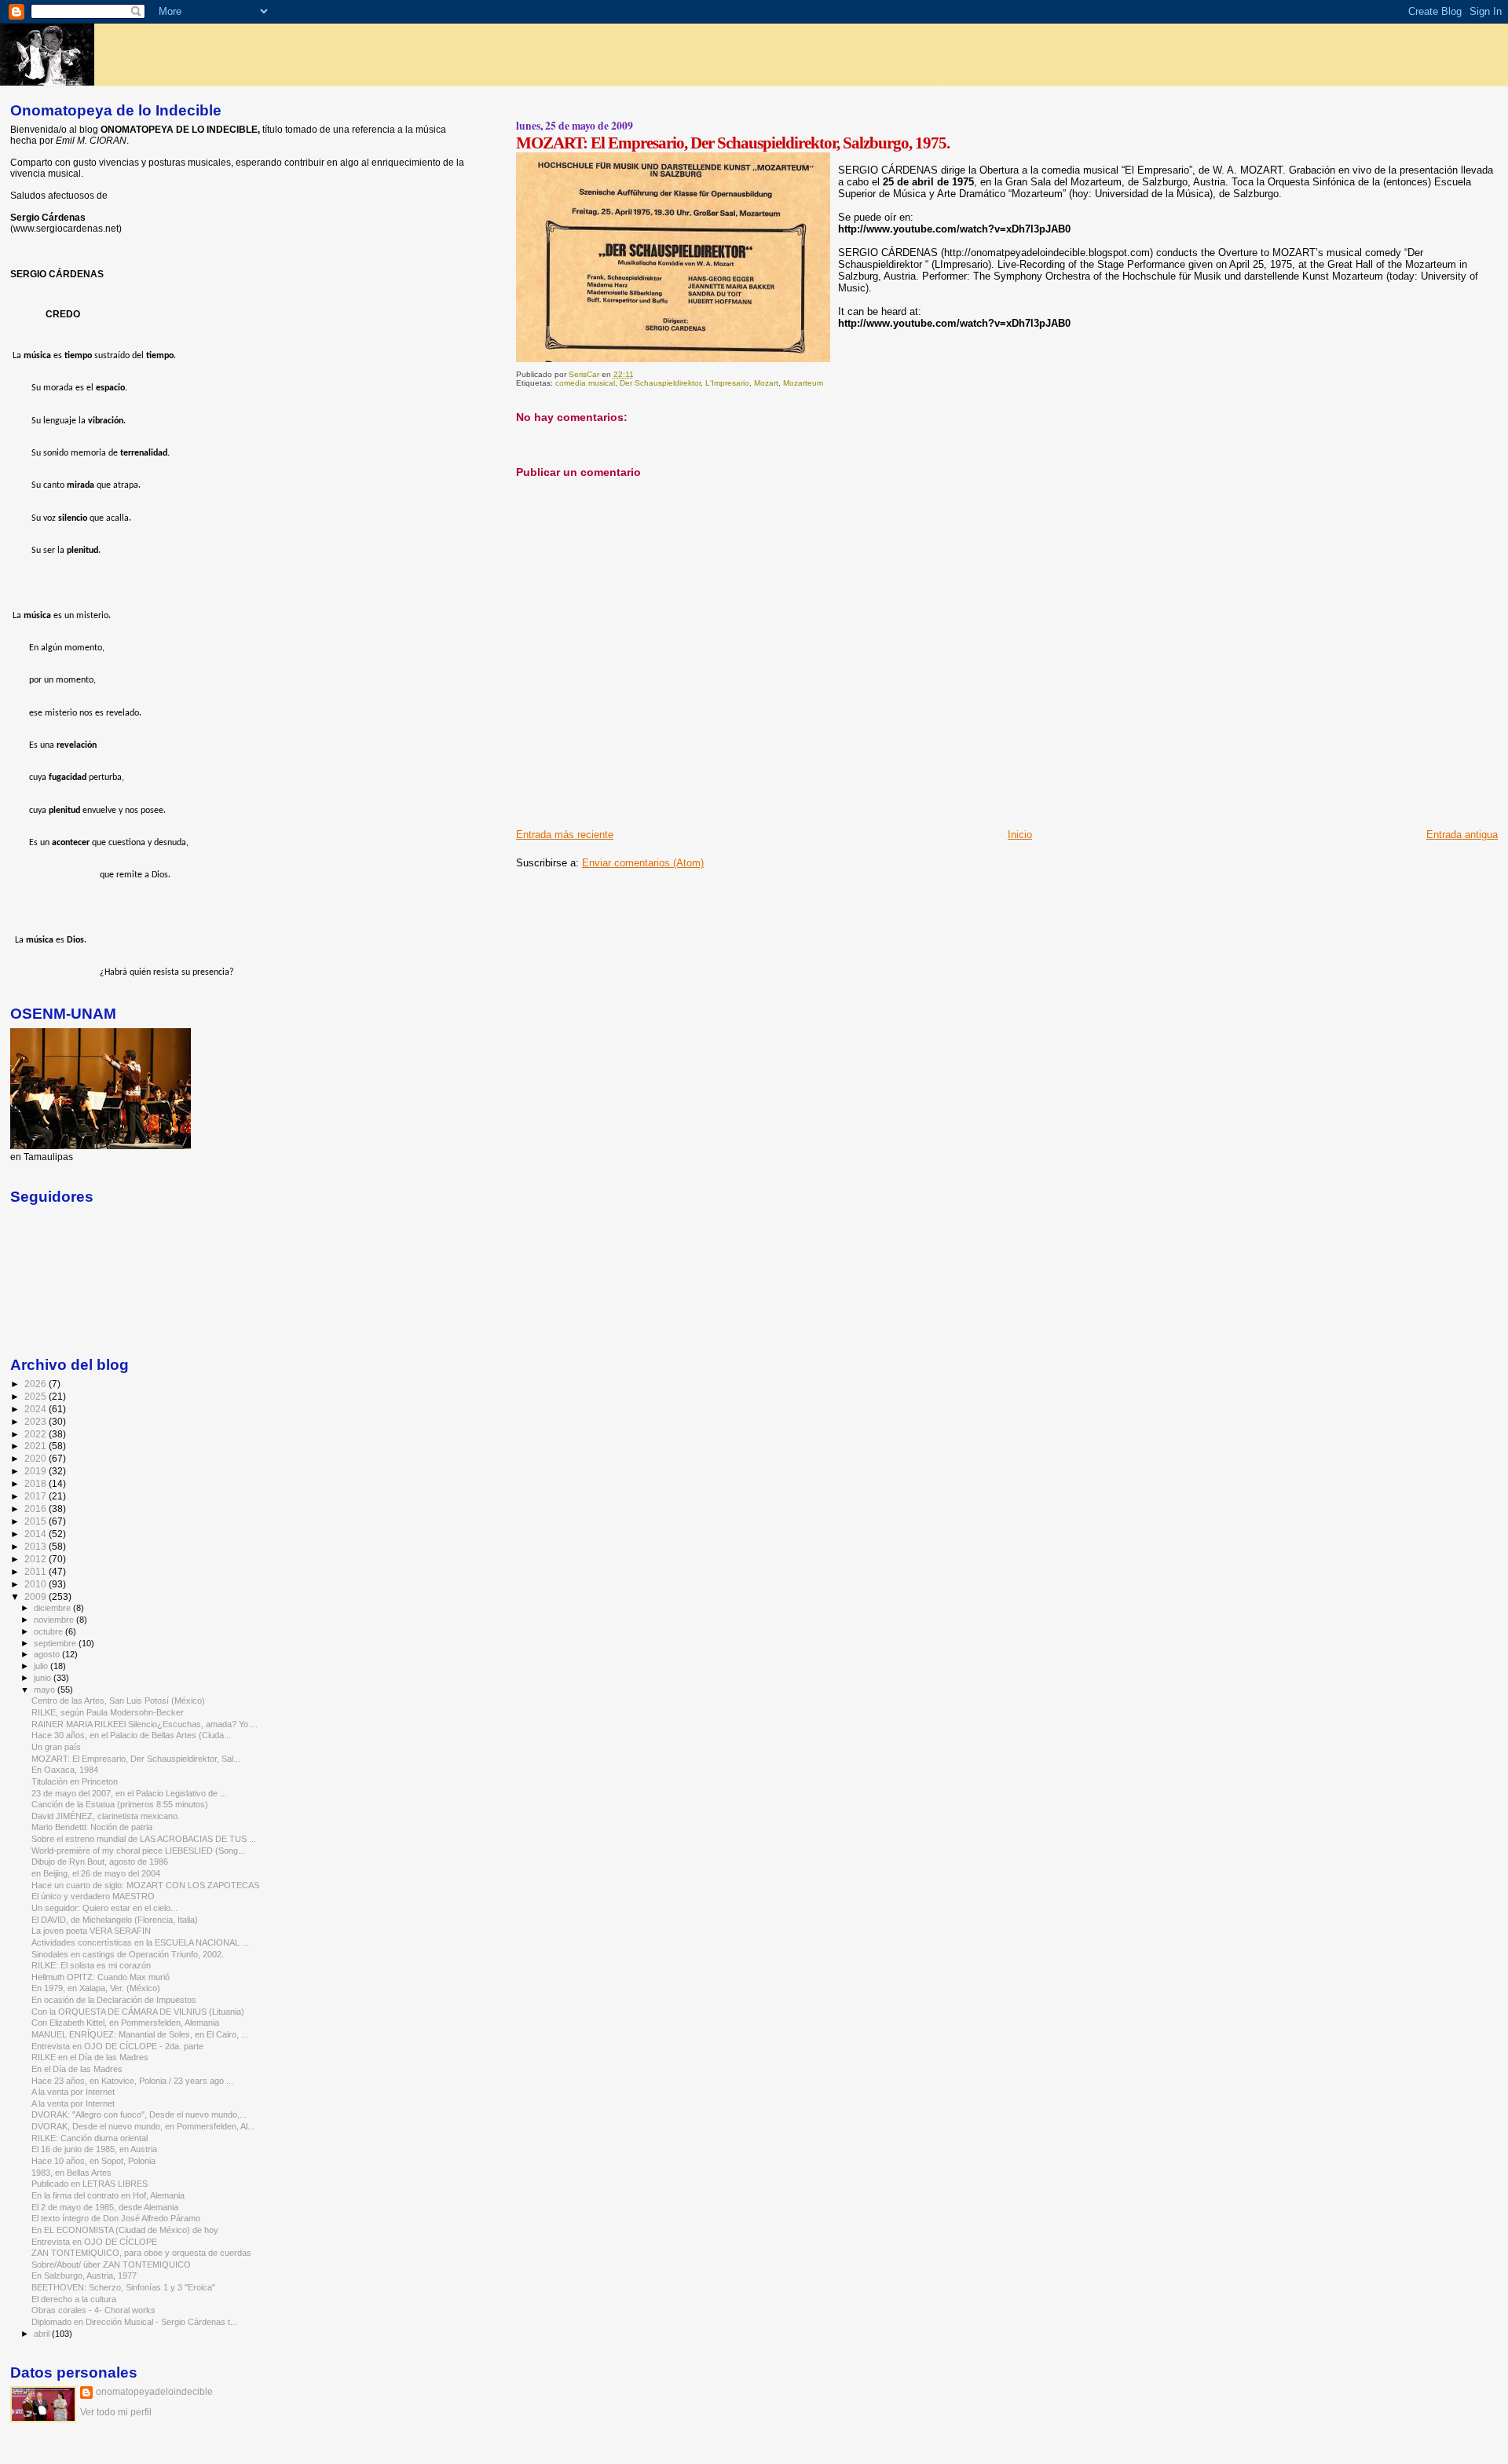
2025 (37, 1396)
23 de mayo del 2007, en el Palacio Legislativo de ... (129, 1793)
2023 (37, 1421)
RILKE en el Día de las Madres (90, 2057)
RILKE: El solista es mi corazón (91, 1965)
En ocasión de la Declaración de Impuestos (114, 2000)
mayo (46, 1690)
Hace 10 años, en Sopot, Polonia (93, 2161)
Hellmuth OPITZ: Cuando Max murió (101, 1977)
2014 (37, 1534)
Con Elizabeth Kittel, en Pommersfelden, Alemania (125, 2023)
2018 (37, 1483)
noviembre (55, 1620)
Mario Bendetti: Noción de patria (92, 1827)
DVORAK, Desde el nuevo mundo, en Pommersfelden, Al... (143, 2126)
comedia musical (585, 383)
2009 (37, 1596)
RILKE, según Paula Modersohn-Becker (108, 1712)
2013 (37, 1546)
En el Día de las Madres (77, 2069)
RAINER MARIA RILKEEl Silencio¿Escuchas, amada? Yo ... (145, 1724)
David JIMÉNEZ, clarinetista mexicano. (106, 1816)
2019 (37, 1471)
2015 (37, 1521)
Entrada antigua (1462, 835)
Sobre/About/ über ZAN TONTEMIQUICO (111, 2264)
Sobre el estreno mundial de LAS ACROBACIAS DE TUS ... (144, 1839)
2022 (37, 1434)
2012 (37, 1559)
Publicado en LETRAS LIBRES (90, 2184)
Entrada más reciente (565, 835)
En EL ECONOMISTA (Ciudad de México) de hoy (125, 2230)
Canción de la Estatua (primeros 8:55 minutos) (120, 1804)
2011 (37, 1571)
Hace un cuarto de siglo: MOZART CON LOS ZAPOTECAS (145, 1885)
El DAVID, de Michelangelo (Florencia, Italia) (115, 1920)
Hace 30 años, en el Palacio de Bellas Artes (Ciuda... (131, 1735)
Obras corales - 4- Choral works (93, 2310)
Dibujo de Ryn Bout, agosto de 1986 (100, 1862)
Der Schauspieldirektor (660, 383)
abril (43, 2334)
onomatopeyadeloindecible (154, 2392)
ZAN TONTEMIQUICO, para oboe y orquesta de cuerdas (141, 2253)
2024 (37, 1409)
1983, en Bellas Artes (71, 2173)
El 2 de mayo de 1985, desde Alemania (105, 2207)
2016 (37, 1508)
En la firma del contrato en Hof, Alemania (108, 2195)
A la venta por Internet (73, 2092)
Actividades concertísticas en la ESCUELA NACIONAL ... (140, 1942)
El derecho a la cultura (74, 2299)
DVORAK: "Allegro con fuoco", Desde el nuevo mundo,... (139, 2114)
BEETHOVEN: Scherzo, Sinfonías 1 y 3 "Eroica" (123, 2287)
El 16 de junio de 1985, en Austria (94, 2149)
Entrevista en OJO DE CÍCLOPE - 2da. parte (117, 2046)
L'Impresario (727, 383)
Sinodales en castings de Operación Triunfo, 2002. (128, 1954)
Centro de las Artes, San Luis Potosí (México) (118, 1701)
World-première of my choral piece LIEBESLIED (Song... (138, 1851)
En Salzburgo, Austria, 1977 (84, 2275)
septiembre (56, 1643)
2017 (37, 1496)
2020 (37, 1458)
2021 (37, 1446)
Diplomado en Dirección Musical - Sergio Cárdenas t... (134, 2322)
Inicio (1020, 835)
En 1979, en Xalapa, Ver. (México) (96, 1988)
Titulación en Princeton (75, 1781)
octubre (49, 1631)
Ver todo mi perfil (116, 2412)
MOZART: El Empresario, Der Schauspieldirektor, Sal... (136, 1759)
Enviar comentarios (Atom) (643, 863)
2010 (37, 1584)
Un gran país (56, 1747)
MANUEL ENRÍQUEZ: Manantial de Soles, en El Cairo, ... (140, 2034)
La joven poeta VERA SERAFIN (91, 1931)
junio (44, 1678)
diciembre (53, 1608)
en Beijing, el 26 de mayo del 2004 (96, 1873)
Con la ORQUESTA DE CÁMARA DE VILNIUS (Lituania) (138, 2012)
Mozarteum (803, 383)
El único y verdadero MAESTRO (93, 1896)
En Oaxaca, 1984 (65, 1770)
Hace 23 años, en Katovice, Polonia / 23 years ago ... (132, 2081)
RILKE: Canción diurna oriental (90, 2138)
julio (42, 1666)
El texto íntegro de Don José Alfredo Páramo (116, 2218)
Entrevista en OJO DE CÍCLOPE (94, 2242)
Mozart (766, 383)
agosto (48, 1654)
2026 (37, 1384)
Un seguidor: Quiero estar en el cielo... (104, 1908)
